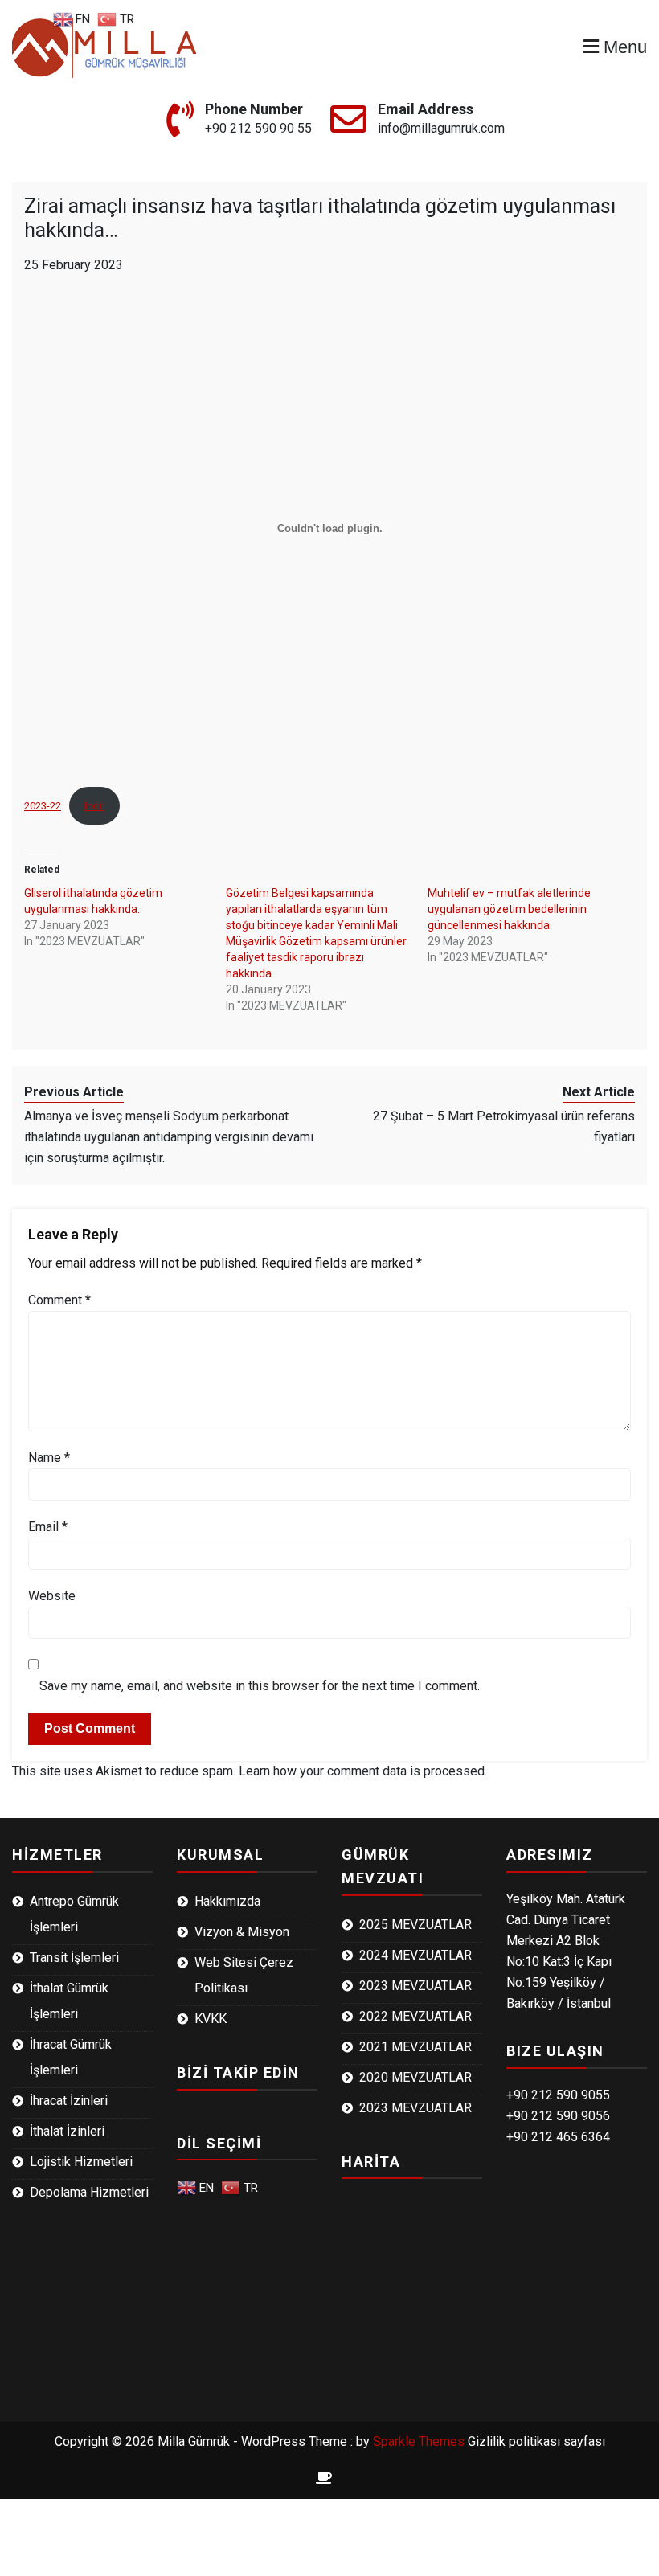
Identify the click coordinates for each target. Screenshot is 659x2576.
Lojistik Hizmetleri (81, 2162)
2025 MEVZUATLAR (415, 1925)
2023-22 (43, 806)
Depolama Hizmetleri (89, 2192)
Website (52, 1596)
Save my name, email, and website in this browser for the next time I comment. (260, 1686)
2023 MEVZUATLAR (415, 1986)
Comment (59, 1300)
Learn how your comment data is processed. (363, 1771)
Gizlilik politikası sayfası (536, 2441)
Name (49, 1458)
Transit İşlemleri (74, 1958)
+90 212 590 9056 (558, 2116)
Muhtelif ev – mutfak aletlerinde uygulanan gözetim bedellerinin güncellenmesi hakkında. (509, 909)
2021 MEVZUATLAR (415, 2047)
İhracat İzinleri (69, 2101)
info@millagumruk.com (441, 128)
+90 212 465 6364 (558, 2137)
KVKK (211, 2019)
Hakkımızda (227, 1901)
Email (48, 1527)
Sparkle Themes (419, 2441)
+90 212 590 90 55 (258, 128)
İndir (94, 806)
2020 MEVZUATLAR (415, 2077)
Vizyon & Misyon (242, 1932)
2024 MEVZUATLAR (415, 1955)
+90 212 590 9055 (558, 2095)
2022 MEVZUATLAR (415, 2016)
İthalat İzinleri (67, 2131)
